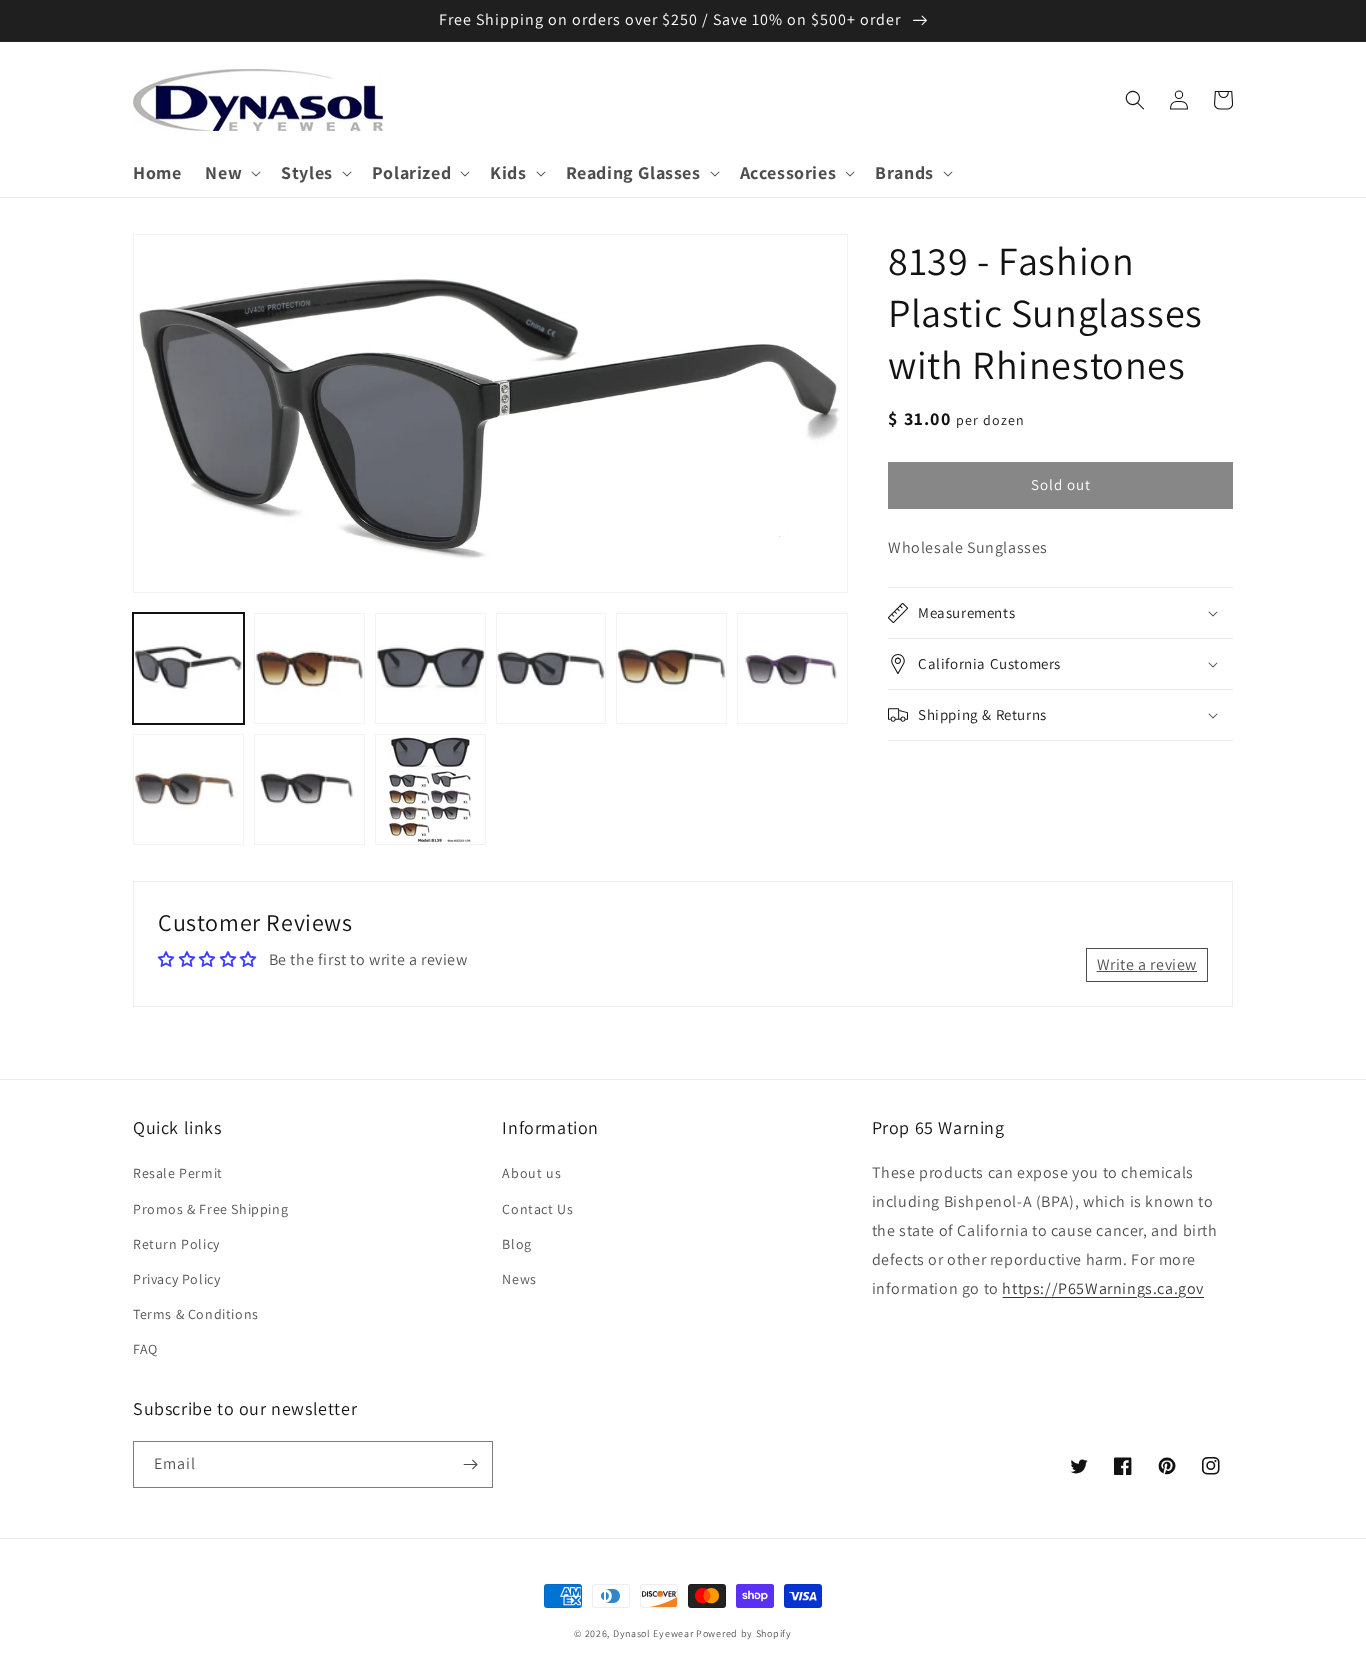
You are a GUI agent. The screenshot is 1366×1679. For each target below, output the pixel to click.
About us (531, 1173)
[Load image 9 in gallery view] (430, 789)
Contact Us (537, 1209)
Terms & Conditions (196, 1314)
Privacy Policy (176, 1279)
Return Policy (176, 1244)
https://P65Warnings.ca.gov (1103, 1288)
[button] (231, 172)
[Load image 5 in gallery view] (671, 668)
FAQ (145, 1349)
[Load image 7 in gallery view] (188, 789)
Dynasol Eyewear (653, 1633)
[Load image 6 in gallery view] (792, 668)
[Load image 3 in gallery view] (430, 668)
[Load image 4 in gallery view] (551, 668)
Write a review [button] (1147, 964)
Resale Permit (178, 1173)
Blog (516, 1244)
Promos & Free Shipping (210, 1209)
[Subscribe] (470, 1464)
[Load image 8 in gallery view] (309, 789)
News (519, 1279)
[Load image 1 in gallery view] (188, 668)
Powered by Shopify (744, 1633)
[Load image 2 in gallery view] (309, 668)
